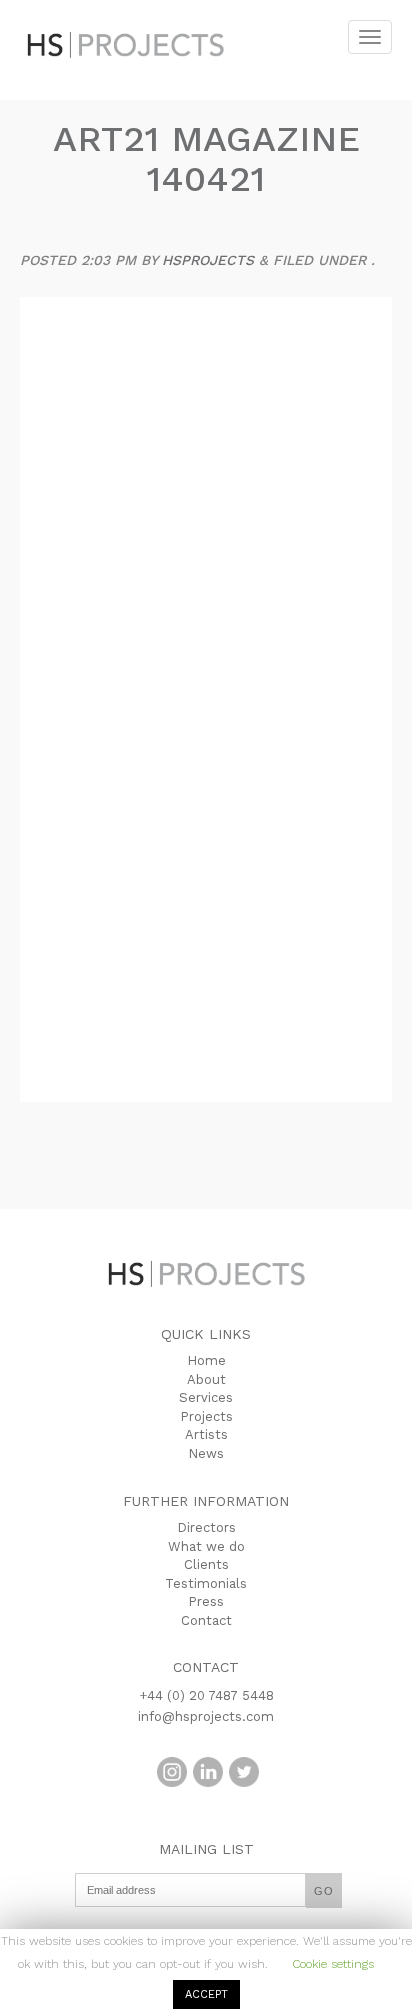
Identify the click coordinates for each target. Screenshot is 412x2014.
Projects (206, 1416)
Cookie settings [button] (333, 1964)
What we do (206, 1546)
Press (206, 1601)
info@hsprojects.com (206, 1716)
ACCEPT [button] (206, 1994)
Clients (206, 1564)
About (206, 1379)
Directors (206, 1527)
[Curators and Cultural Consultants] (130, 30)
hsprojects (208, 260)
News (206, 1453)
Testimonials (206, 1583)
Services (206, 1397)
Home (206, 1360)
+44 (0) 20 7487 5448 (206, 1695)
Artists (206, 1434)
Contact (206, 1620)
